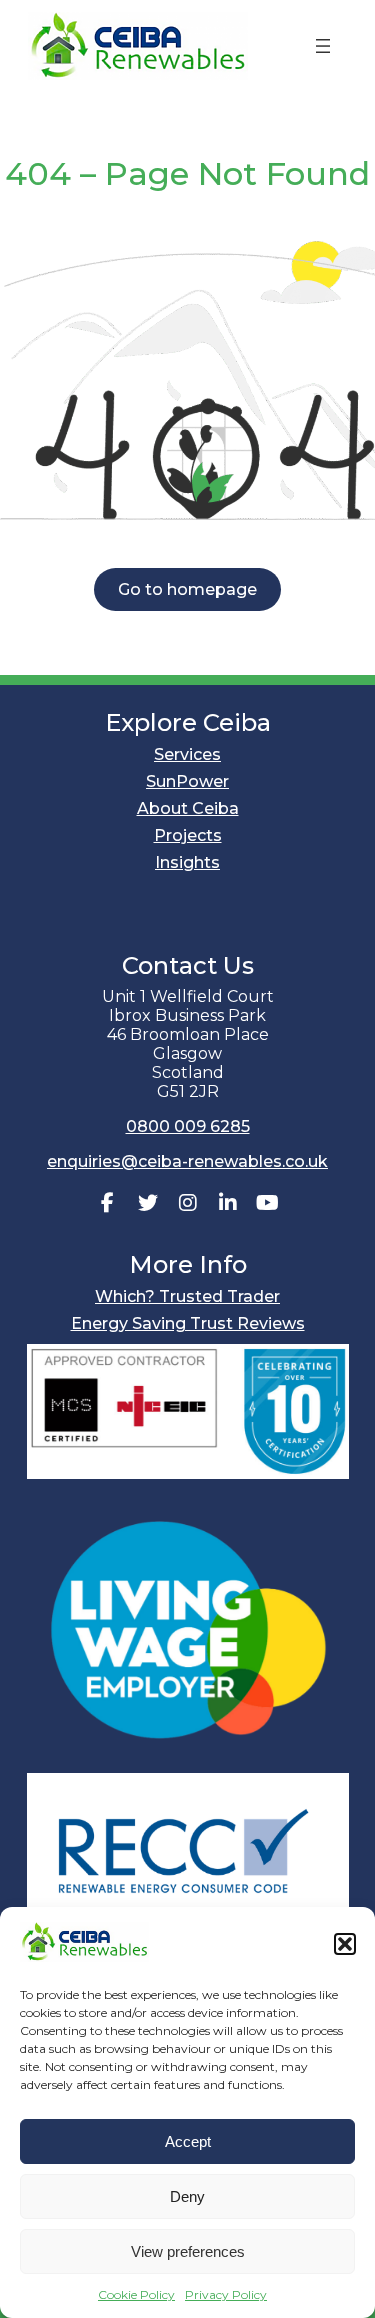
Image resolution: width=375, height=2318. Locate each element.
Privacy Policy (226, 2294)
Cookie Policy (136, 2294)
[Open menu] (323, 46)
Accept (188, 2141)
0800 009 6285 (188, 1126)
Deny (187, 2196)
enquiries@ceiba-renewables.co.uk (187, 1161)
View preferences (188, 2251)
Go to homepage (187, 589)
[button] (345, 1944)
